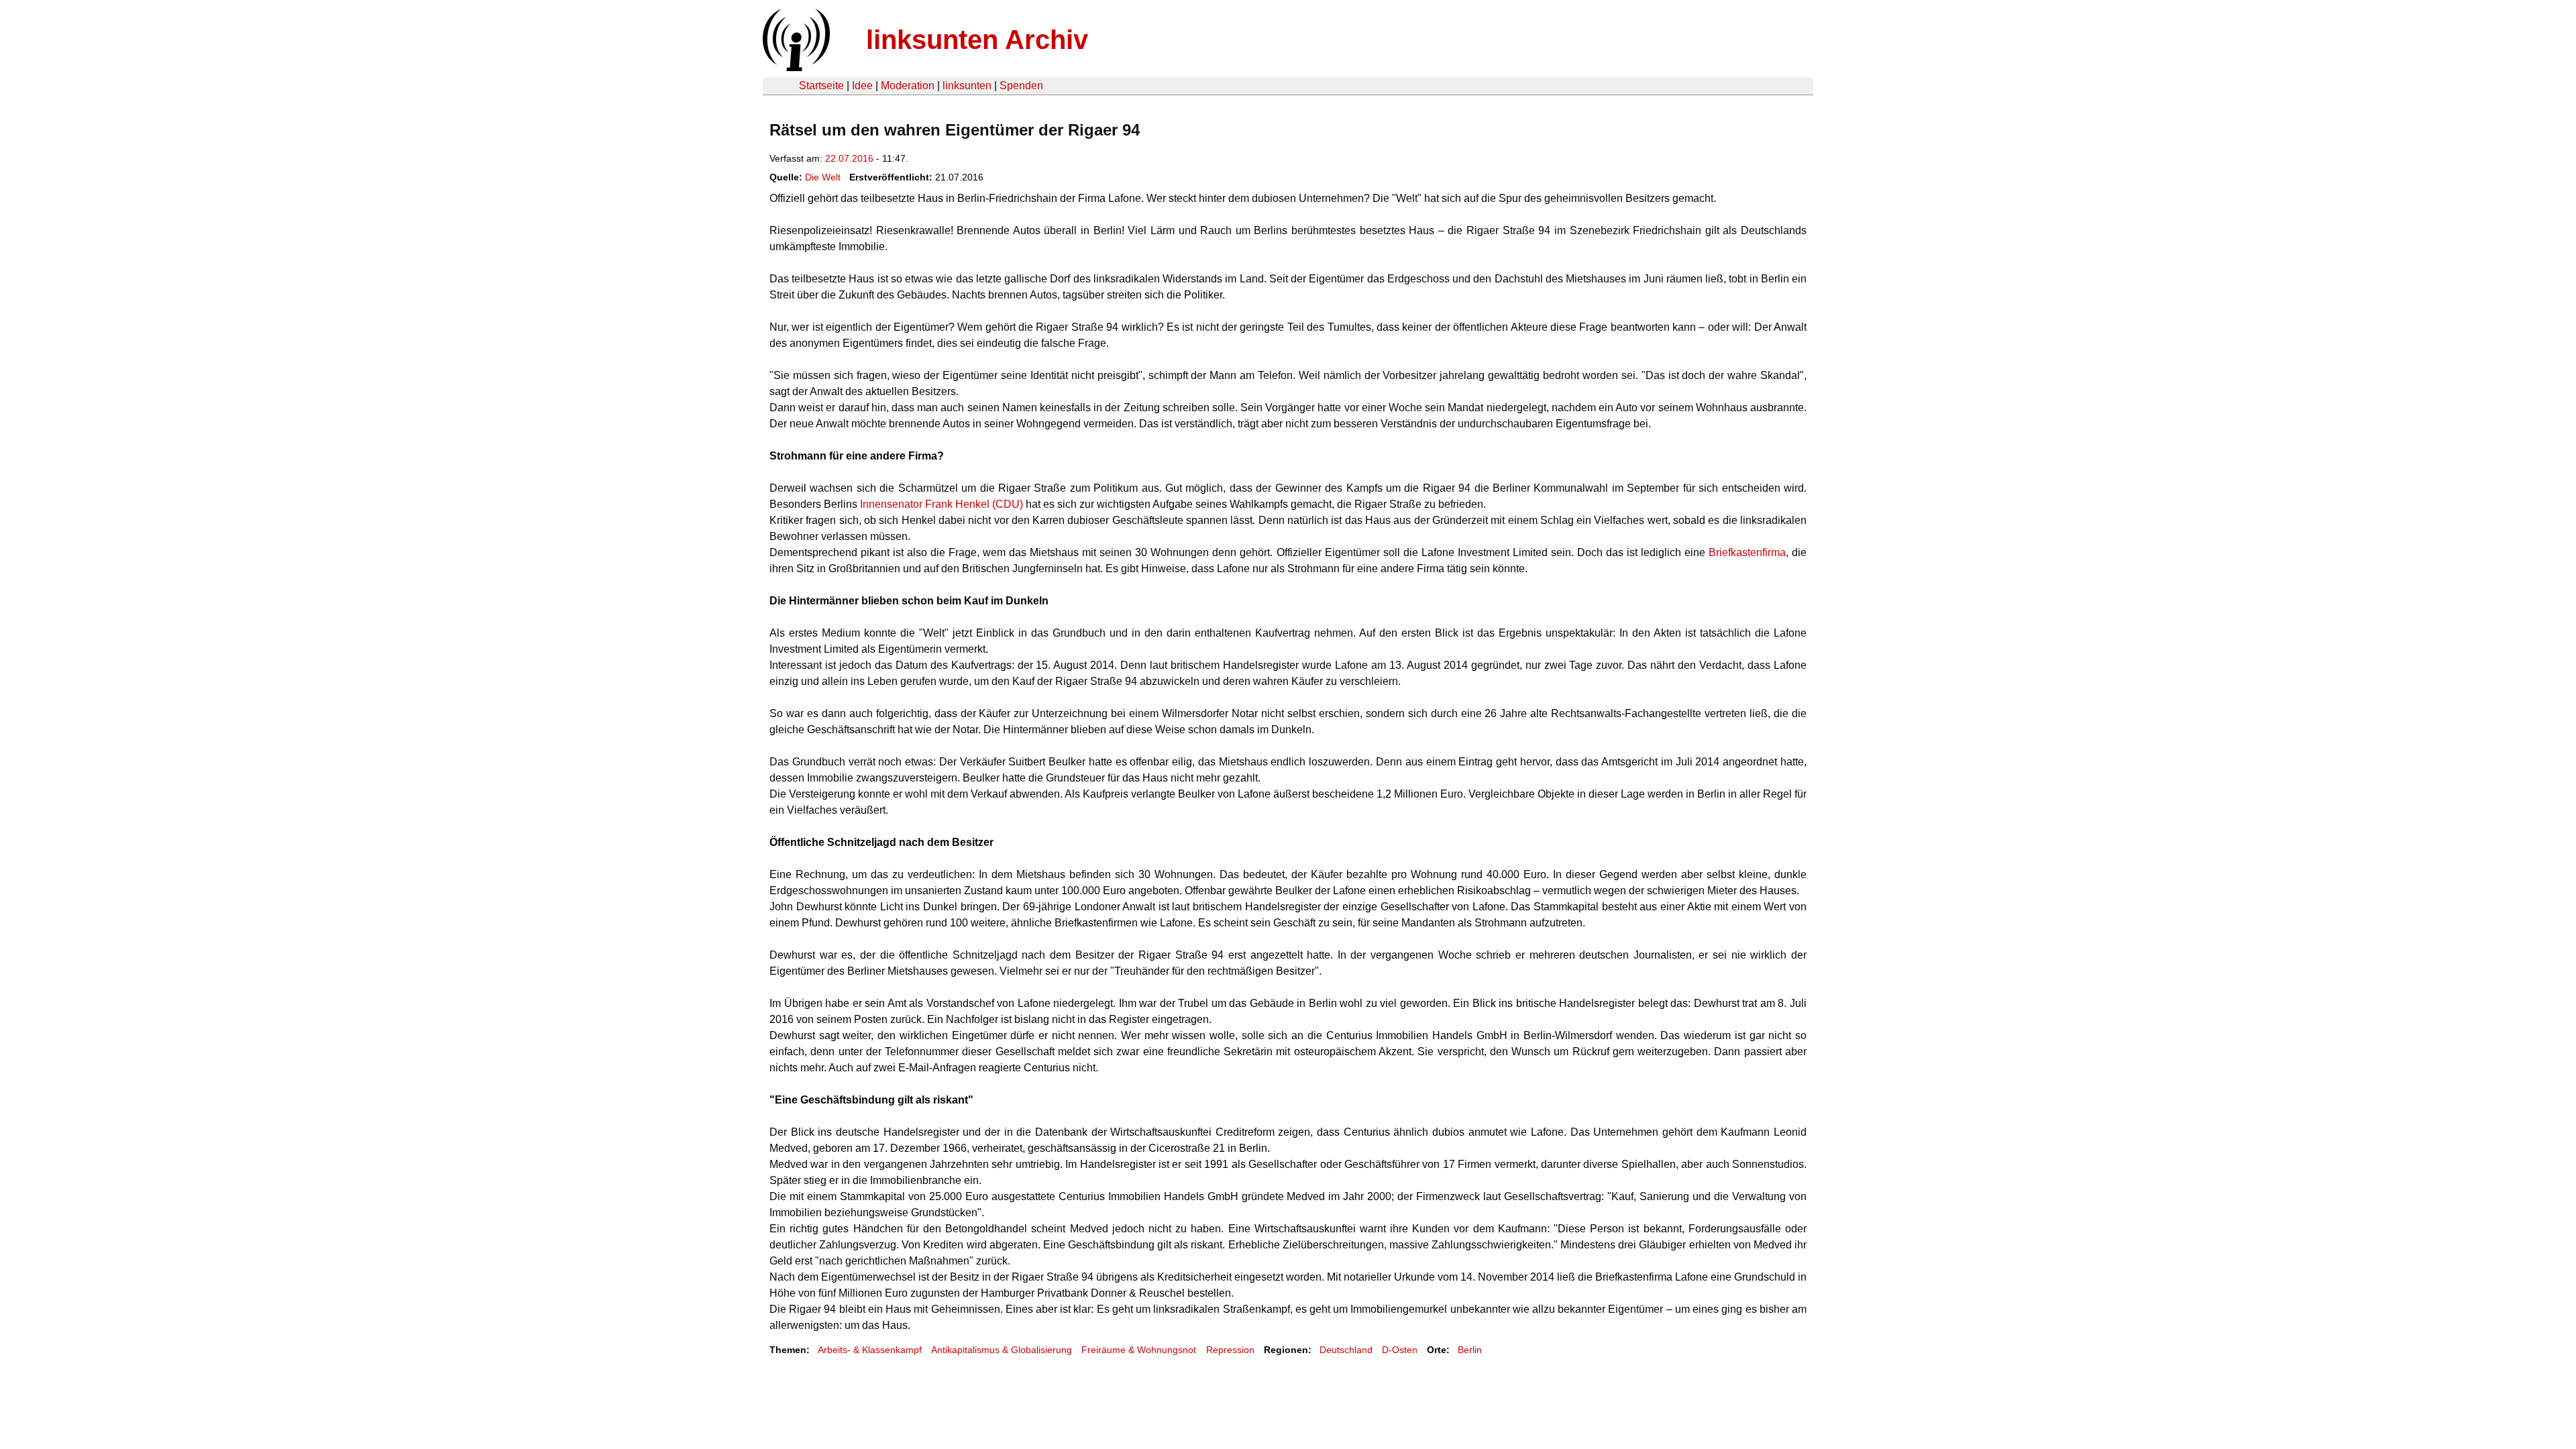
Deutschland (1346, 1350)
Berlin (1470, 1350)
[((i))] (795, 67)
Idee (862, 86)
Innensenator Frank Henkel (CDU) (942, 504)
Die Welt (823, 177)
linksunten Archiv (977, 40)
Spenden (1021, 86)
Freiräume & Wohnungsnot (1139, 1350)
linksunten (967, 86)
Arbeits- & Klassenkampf (870, 1350)
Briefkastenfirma (1747, 552)
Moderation (908, 86)
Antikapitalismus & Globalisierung (1002, 1350)
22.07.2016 (849, 158)
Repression (1230, 1350)
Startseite (821, 86)
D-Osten (1400, 1350)
